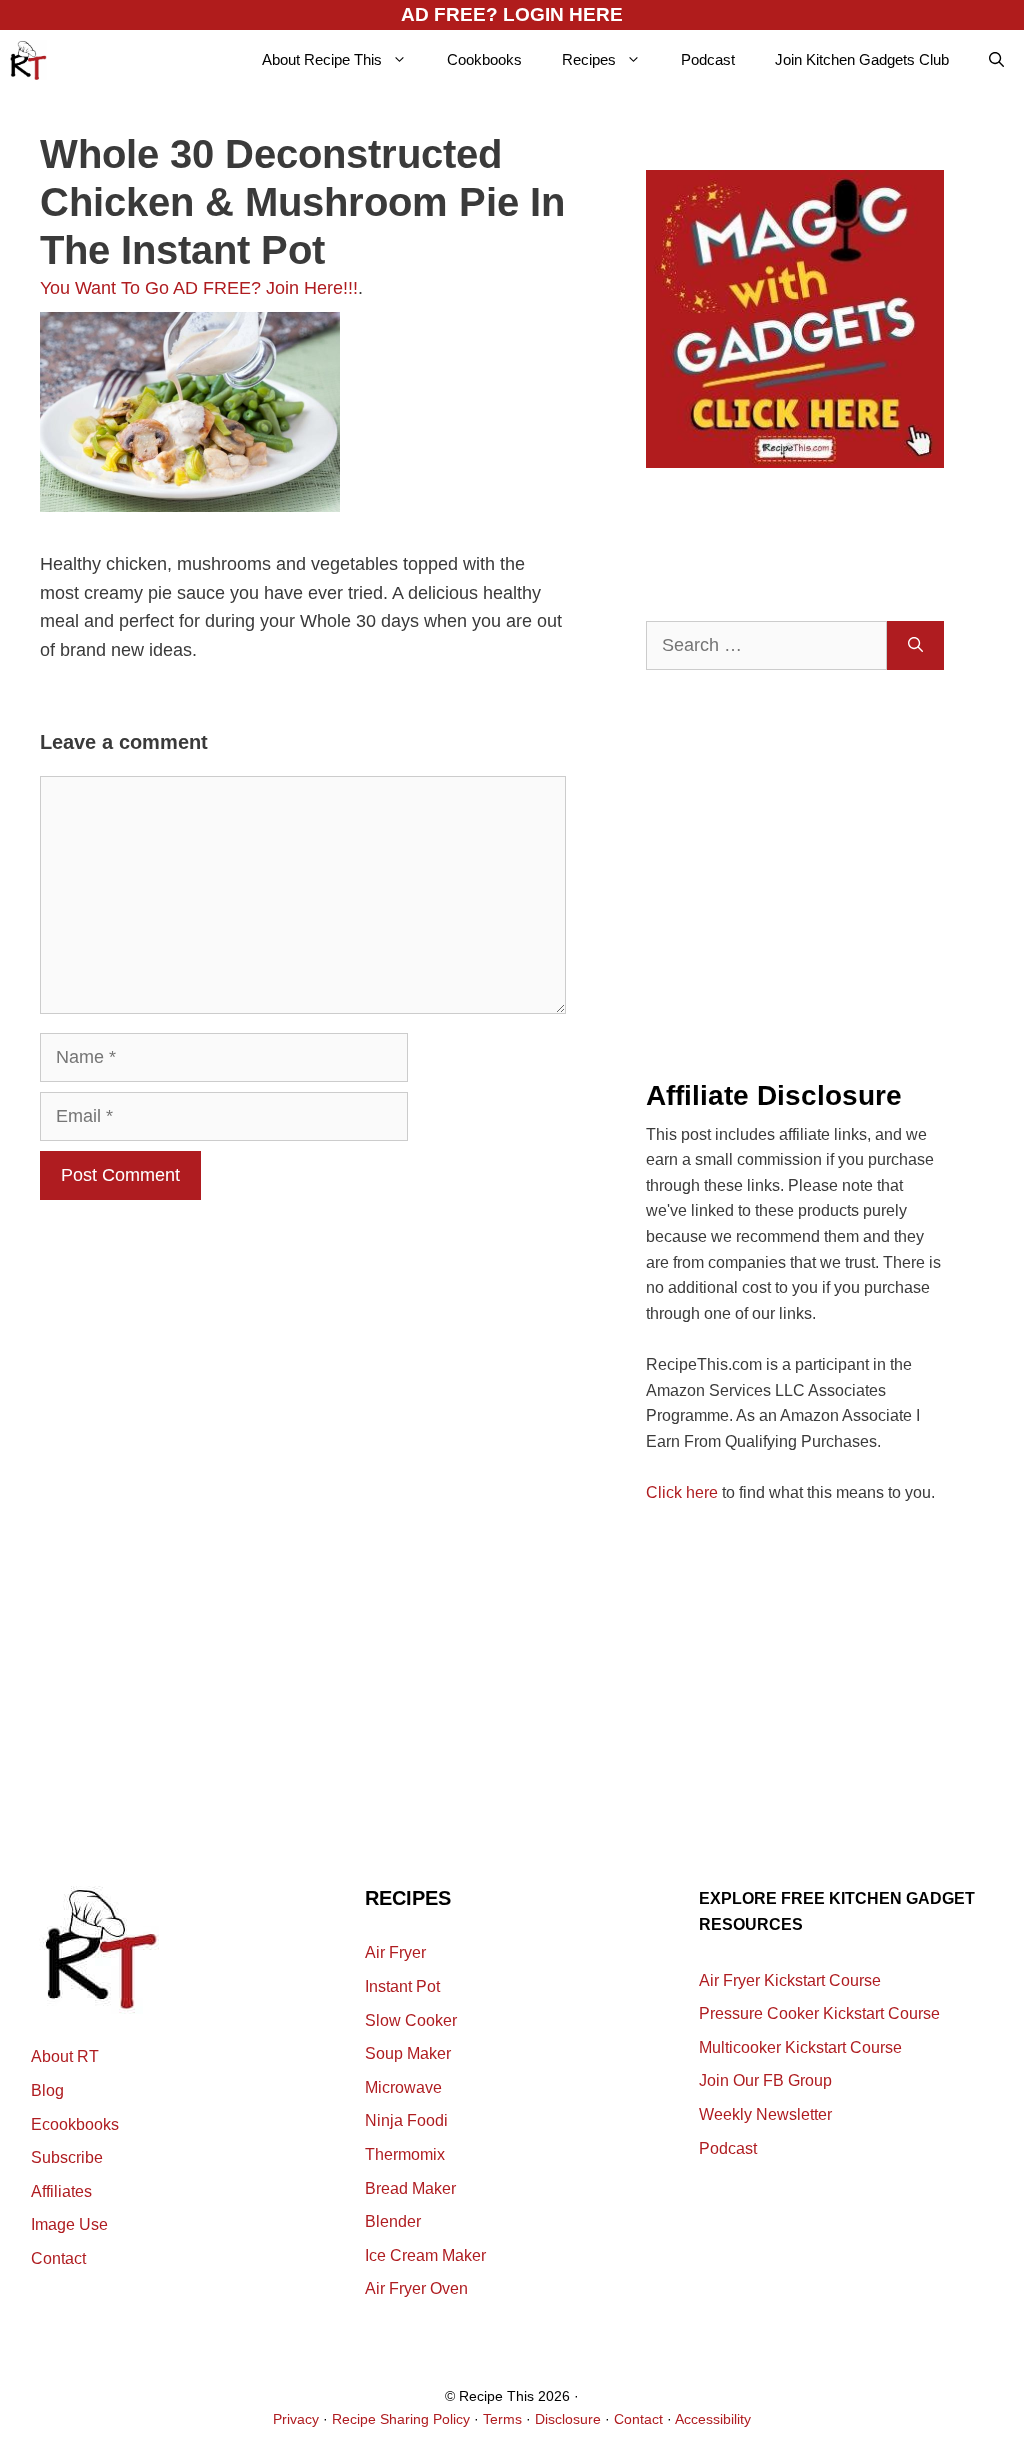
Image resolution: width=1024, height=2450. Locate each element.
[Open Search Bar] (996, 60)
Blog (47, 2090)
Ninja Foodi (406, 2120)
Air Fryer (395, 1952)
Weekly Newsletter (765, 2114)
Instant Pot (402, 1986)
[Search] (915, 645)
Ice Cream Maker (425, 2255)
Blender (393, 2221)
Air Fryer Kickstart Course (790, 1980)
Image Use (69, 2224)
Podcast (708, 59)
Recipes (589, 59)
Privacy (296, 2419)
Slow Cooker (411, 2020)
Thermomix (405, 2154)
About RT (65, 2056)
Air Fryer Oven (416, 2288)
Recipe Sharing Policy (401, 2419)
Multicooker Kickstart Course (800, 2047)
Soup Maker (408, 2053)
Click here (682, 1492)
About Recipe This (322, 59)
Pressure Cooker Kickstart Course (819, 2013)
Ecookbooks (75, 2124)
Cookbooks (484, 59)
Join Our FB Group (765, 2080)
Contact (58, 2258)
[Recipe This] (28, 60)
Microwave (403, 2087)
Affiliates (61, 2191)
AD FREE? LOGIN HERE (512, 14)
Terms (502, 2419)
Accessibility (713, 2419)
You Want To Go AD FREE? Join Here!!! (199, 288)
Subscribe (67, 2157)
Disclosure (568, 2419)
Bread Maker (410, 2188)
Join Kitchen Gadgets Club (862, 59)
